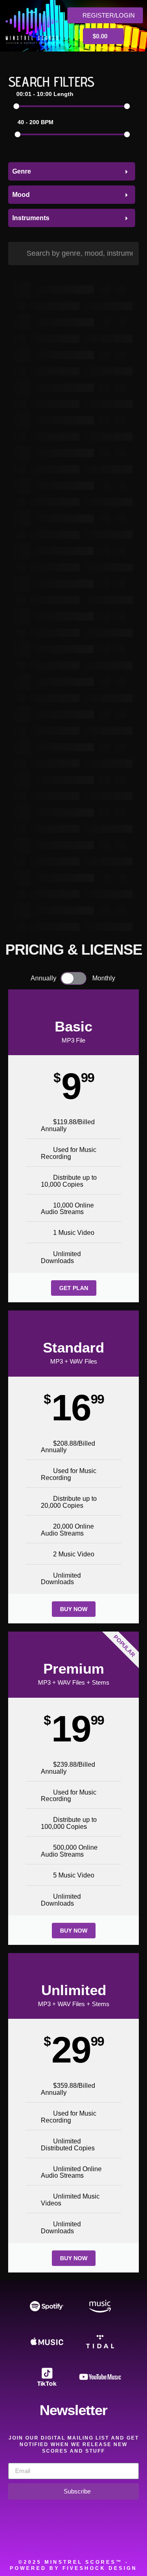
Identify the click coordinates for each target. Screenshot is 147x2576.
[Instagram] (85, 2540)
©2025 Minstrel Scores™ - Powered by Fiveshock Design (73, 2565)
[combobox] (72, 171)
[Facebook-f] (39, 2540)
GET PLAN (74, 1288)
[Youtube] (108, 2540)
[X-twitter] (62, 2540)
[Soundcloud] (16, 2540)
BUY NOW (74, 1609)
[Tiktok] (131, 2540)
